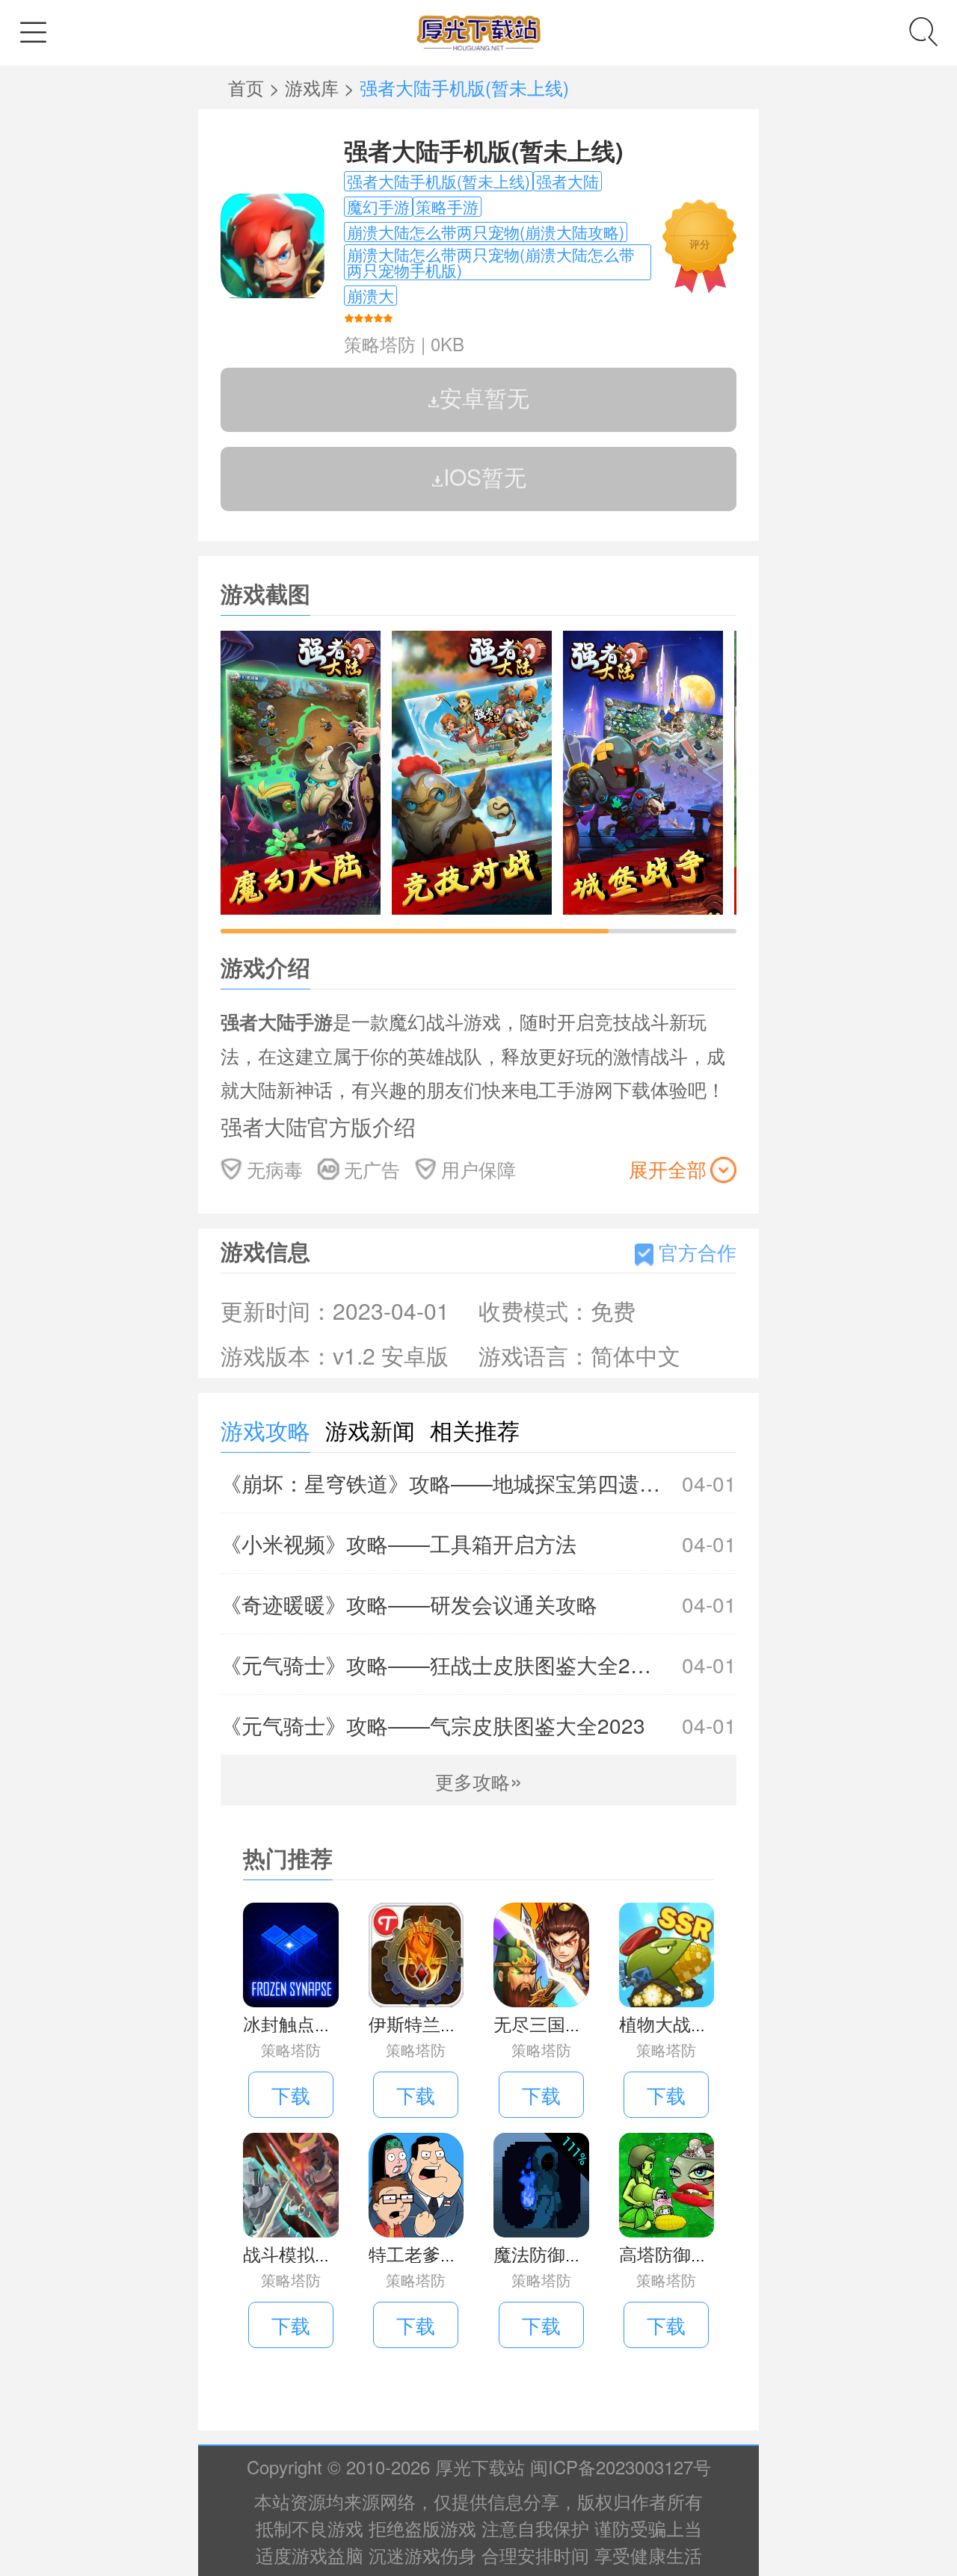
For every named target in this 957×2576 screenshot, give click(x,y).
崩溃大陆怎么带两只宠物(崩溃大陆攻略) (486, 232)
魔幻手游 (378, 207)
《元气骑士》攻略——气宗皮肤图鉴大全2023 (478, 1725)
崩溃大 (370, 296)
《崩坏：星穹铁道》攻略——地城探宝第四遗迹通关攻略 (478, 1483)
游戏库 (314, 87)
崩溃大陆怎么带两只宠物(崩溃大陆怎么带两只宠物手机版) (491, 262)
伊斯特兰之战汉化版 (449, 2023)
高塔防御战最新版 (691, 2254)
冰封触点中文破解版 (324, 2023)
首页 (249, 87)
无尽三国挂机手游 (565, 2023)
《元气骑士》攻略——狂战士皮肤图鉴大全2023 (478, 1664)
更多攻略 (479, 1781)
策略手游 (447, 207)
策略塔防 (380, 343)
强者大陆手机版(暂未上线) (484, 150)
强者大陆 (567, 181)
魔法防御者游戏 (556, 2254)
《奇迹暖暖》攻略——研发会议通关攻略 (478, 1604)
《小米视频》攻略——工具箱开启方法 (478, 1543)
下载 (291, 2094)
